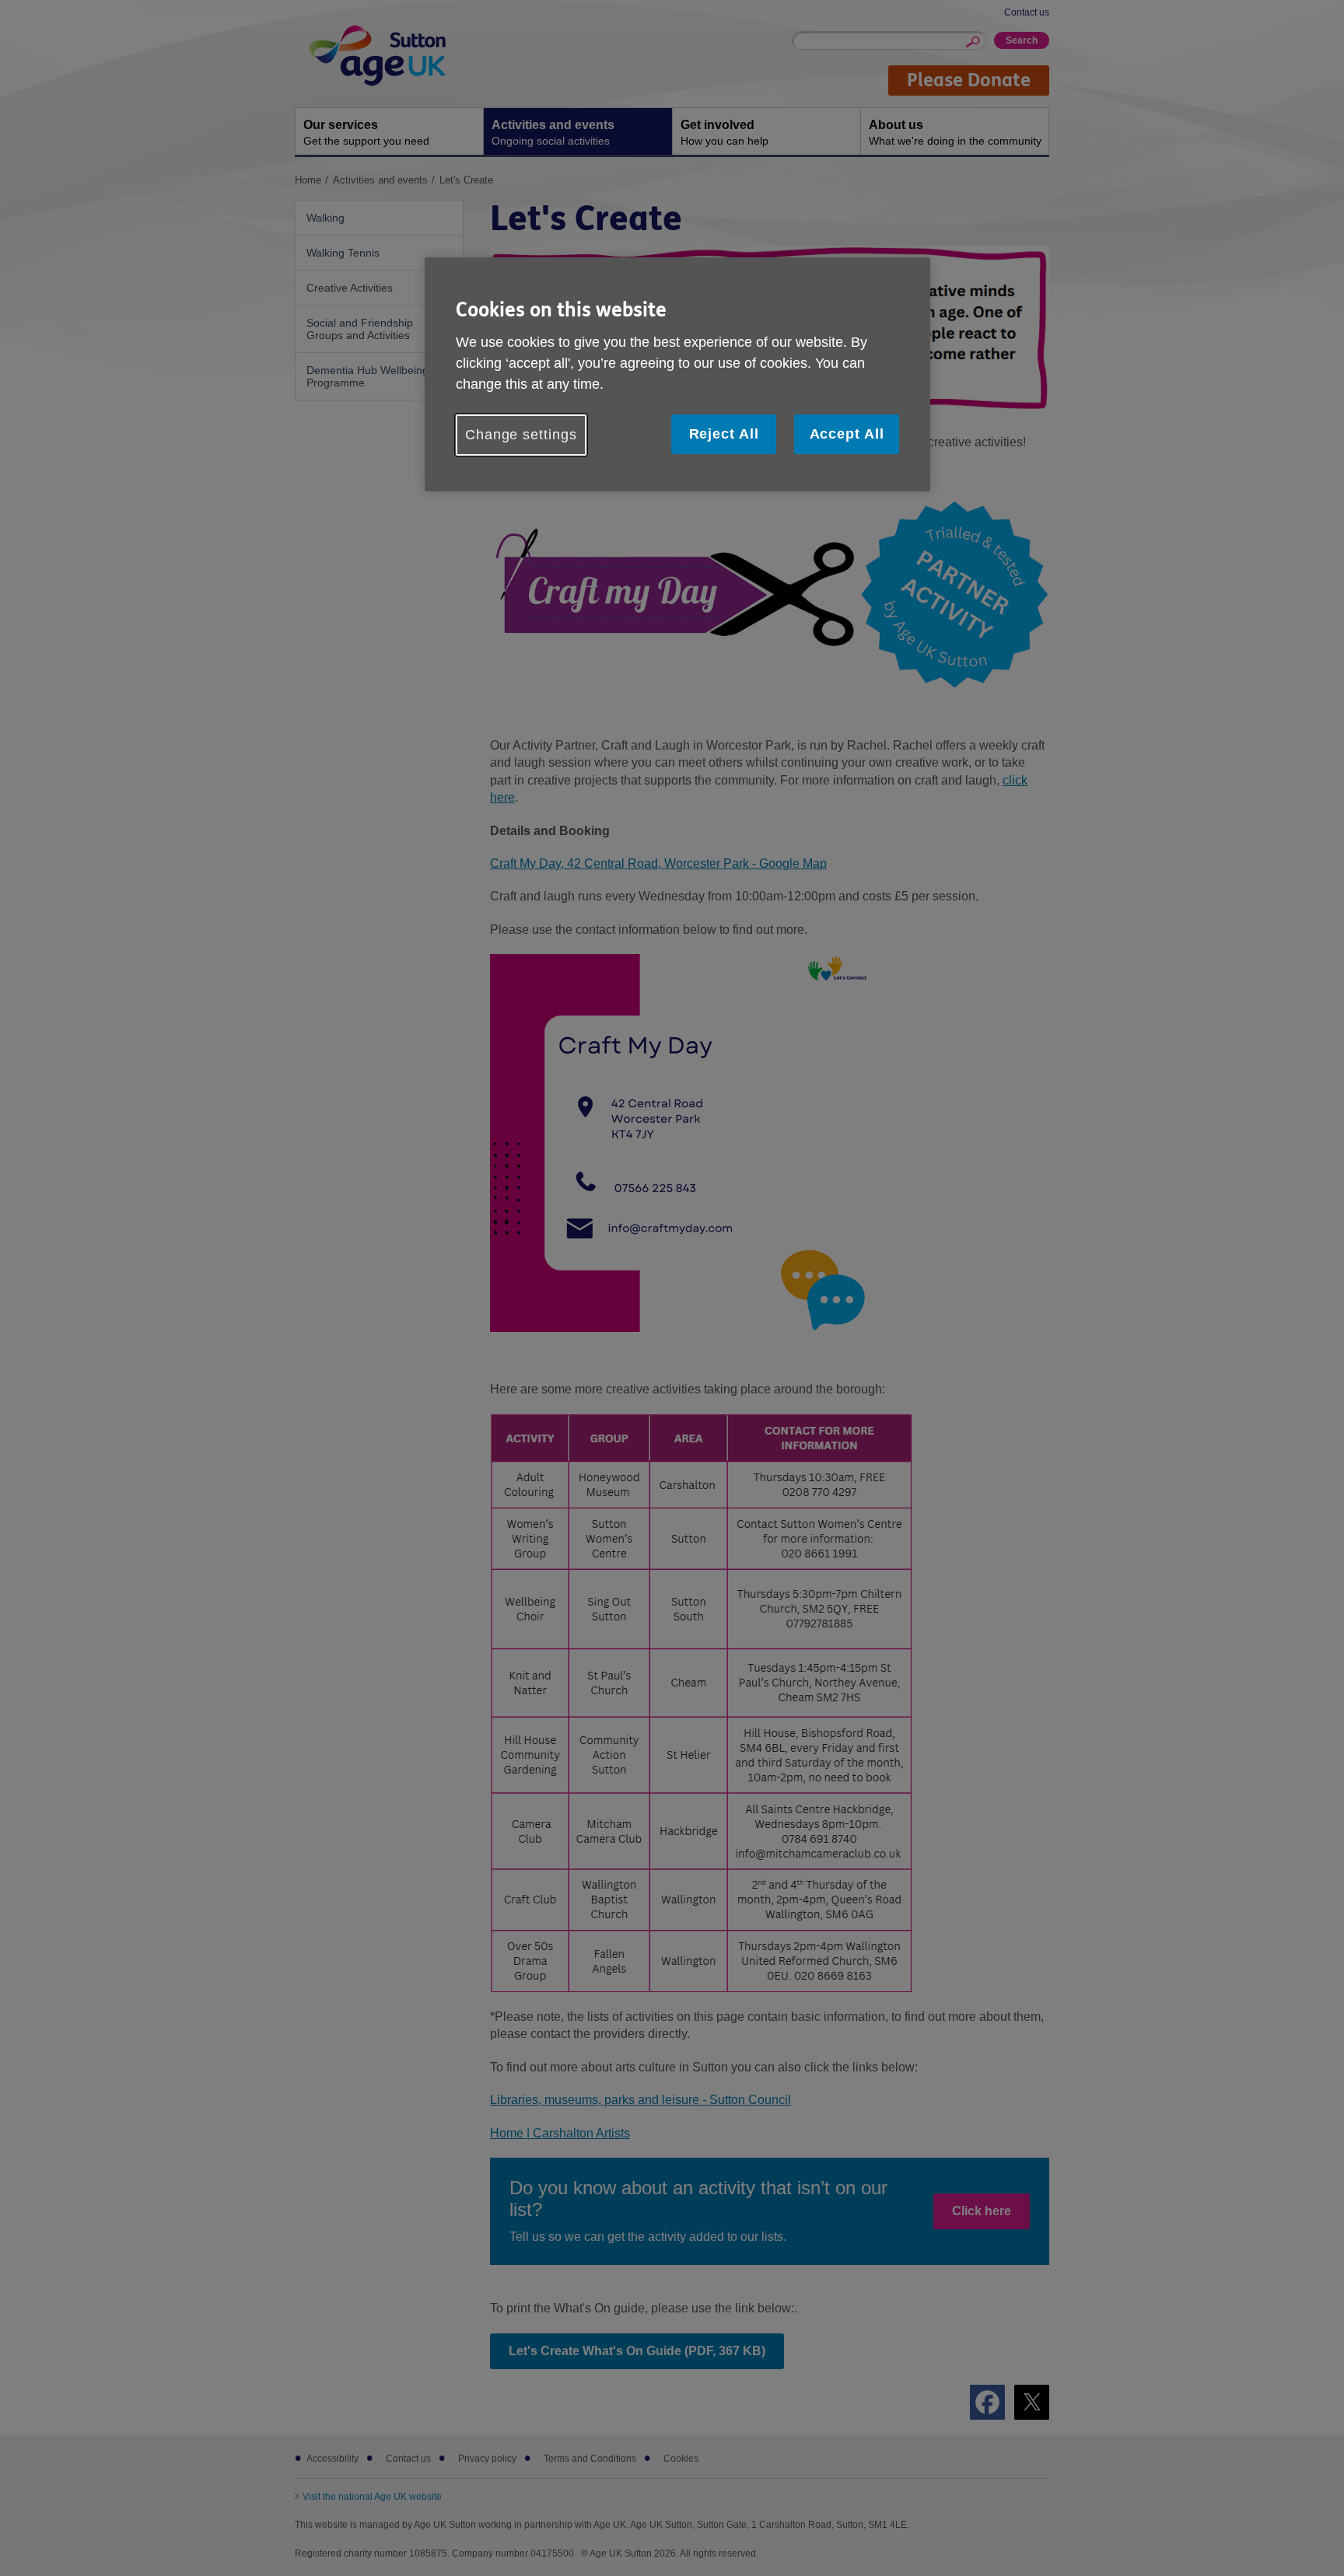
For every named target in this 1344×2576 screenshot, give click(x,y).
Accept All (847, 434)
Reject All (724, 434)
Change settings (521, 435)
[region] (677, 374)
